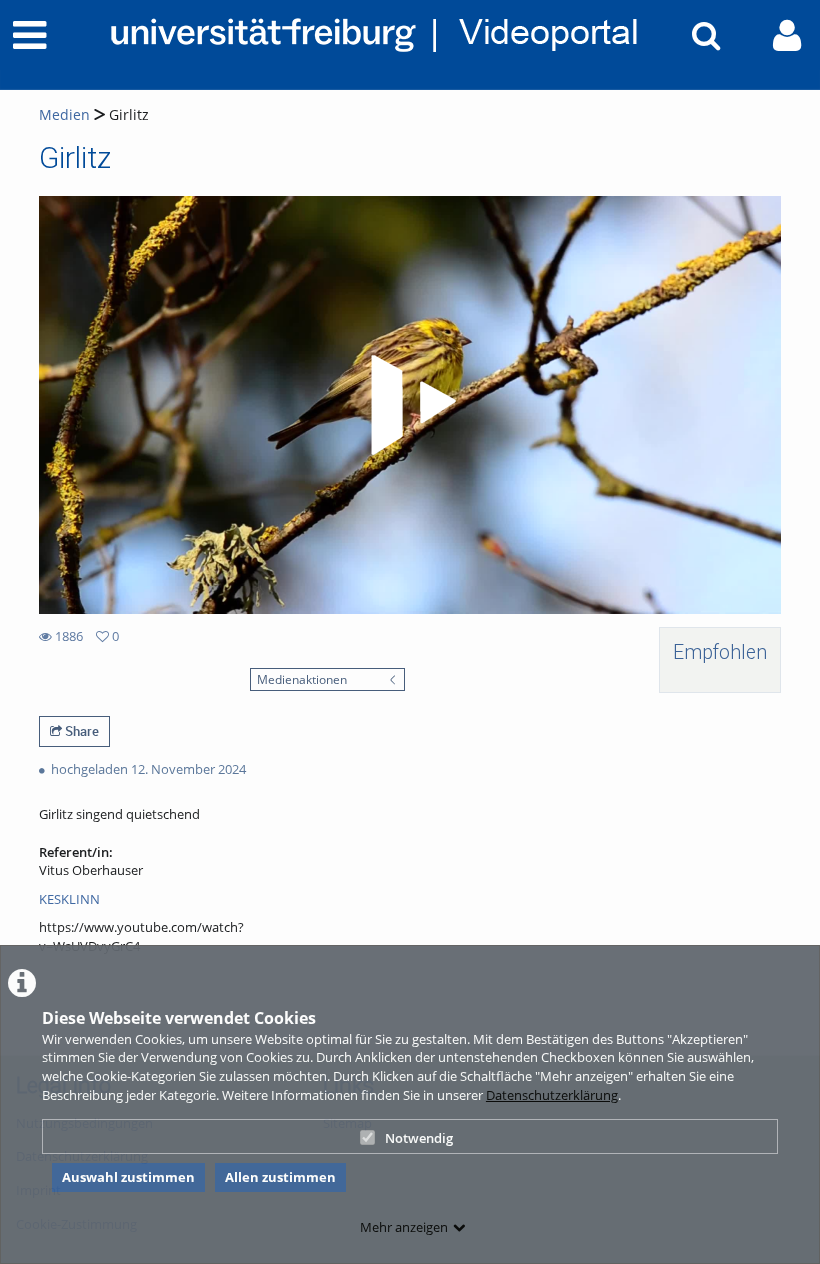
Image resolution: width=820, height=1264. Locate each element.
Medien (64, 114)
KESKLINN (69, 899)
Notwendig (419, 1138)
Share (80, 731)
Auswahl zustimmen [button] (128, 1177)
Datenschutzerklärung (552, 1095)
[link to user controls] (787, 35)
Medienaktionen (302, 679)
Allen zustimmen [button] (280, 1177)
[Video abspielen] (410, 405)
